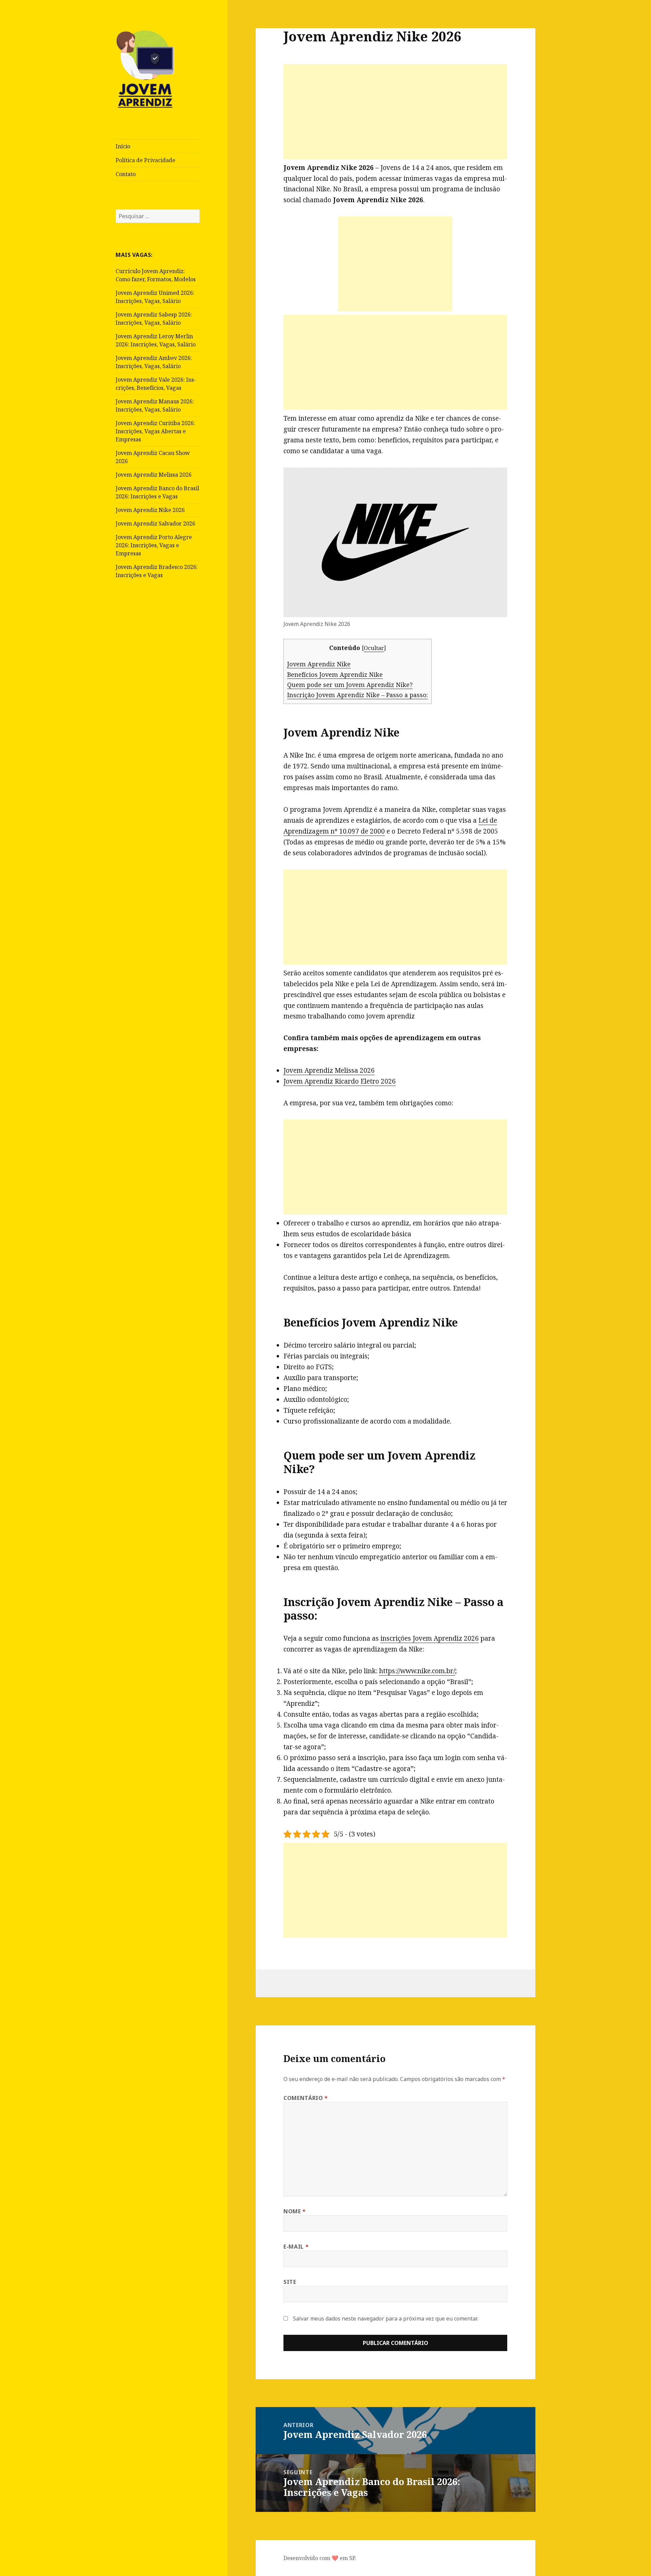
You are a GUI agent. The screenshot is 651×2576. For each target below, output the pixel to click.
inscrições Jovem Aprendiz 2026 (430, 1638)
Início (123, 146)
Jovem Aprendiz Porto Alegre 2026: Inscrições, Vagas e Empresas (154, 545)
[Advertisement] (395, 112)
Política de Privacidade (145, 160)
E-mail (296, 2247)
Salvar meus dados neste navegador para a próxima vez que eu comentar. (386, 2319)
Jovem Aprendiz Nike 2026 (150, 510)
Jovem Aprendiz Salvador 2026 (155, 523)
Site (290, 2282)
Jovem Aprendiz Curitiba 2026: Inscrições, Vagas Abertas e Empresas (155, 431)
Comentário (306, 2098)
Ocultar (374, 648)
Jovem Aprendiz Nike (319, 664)
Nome (295, 2211)
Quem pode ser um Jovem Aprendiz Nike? (350, 685)
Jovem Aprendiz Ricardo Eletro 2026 (340, 1081)
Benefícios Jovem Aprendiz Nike (335, 674)
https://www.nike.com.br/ (417, 1671)
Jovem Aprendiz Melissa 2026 (154, 475)
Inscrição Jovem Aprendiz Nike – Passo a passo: (358, 695)
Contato (126, 174)
